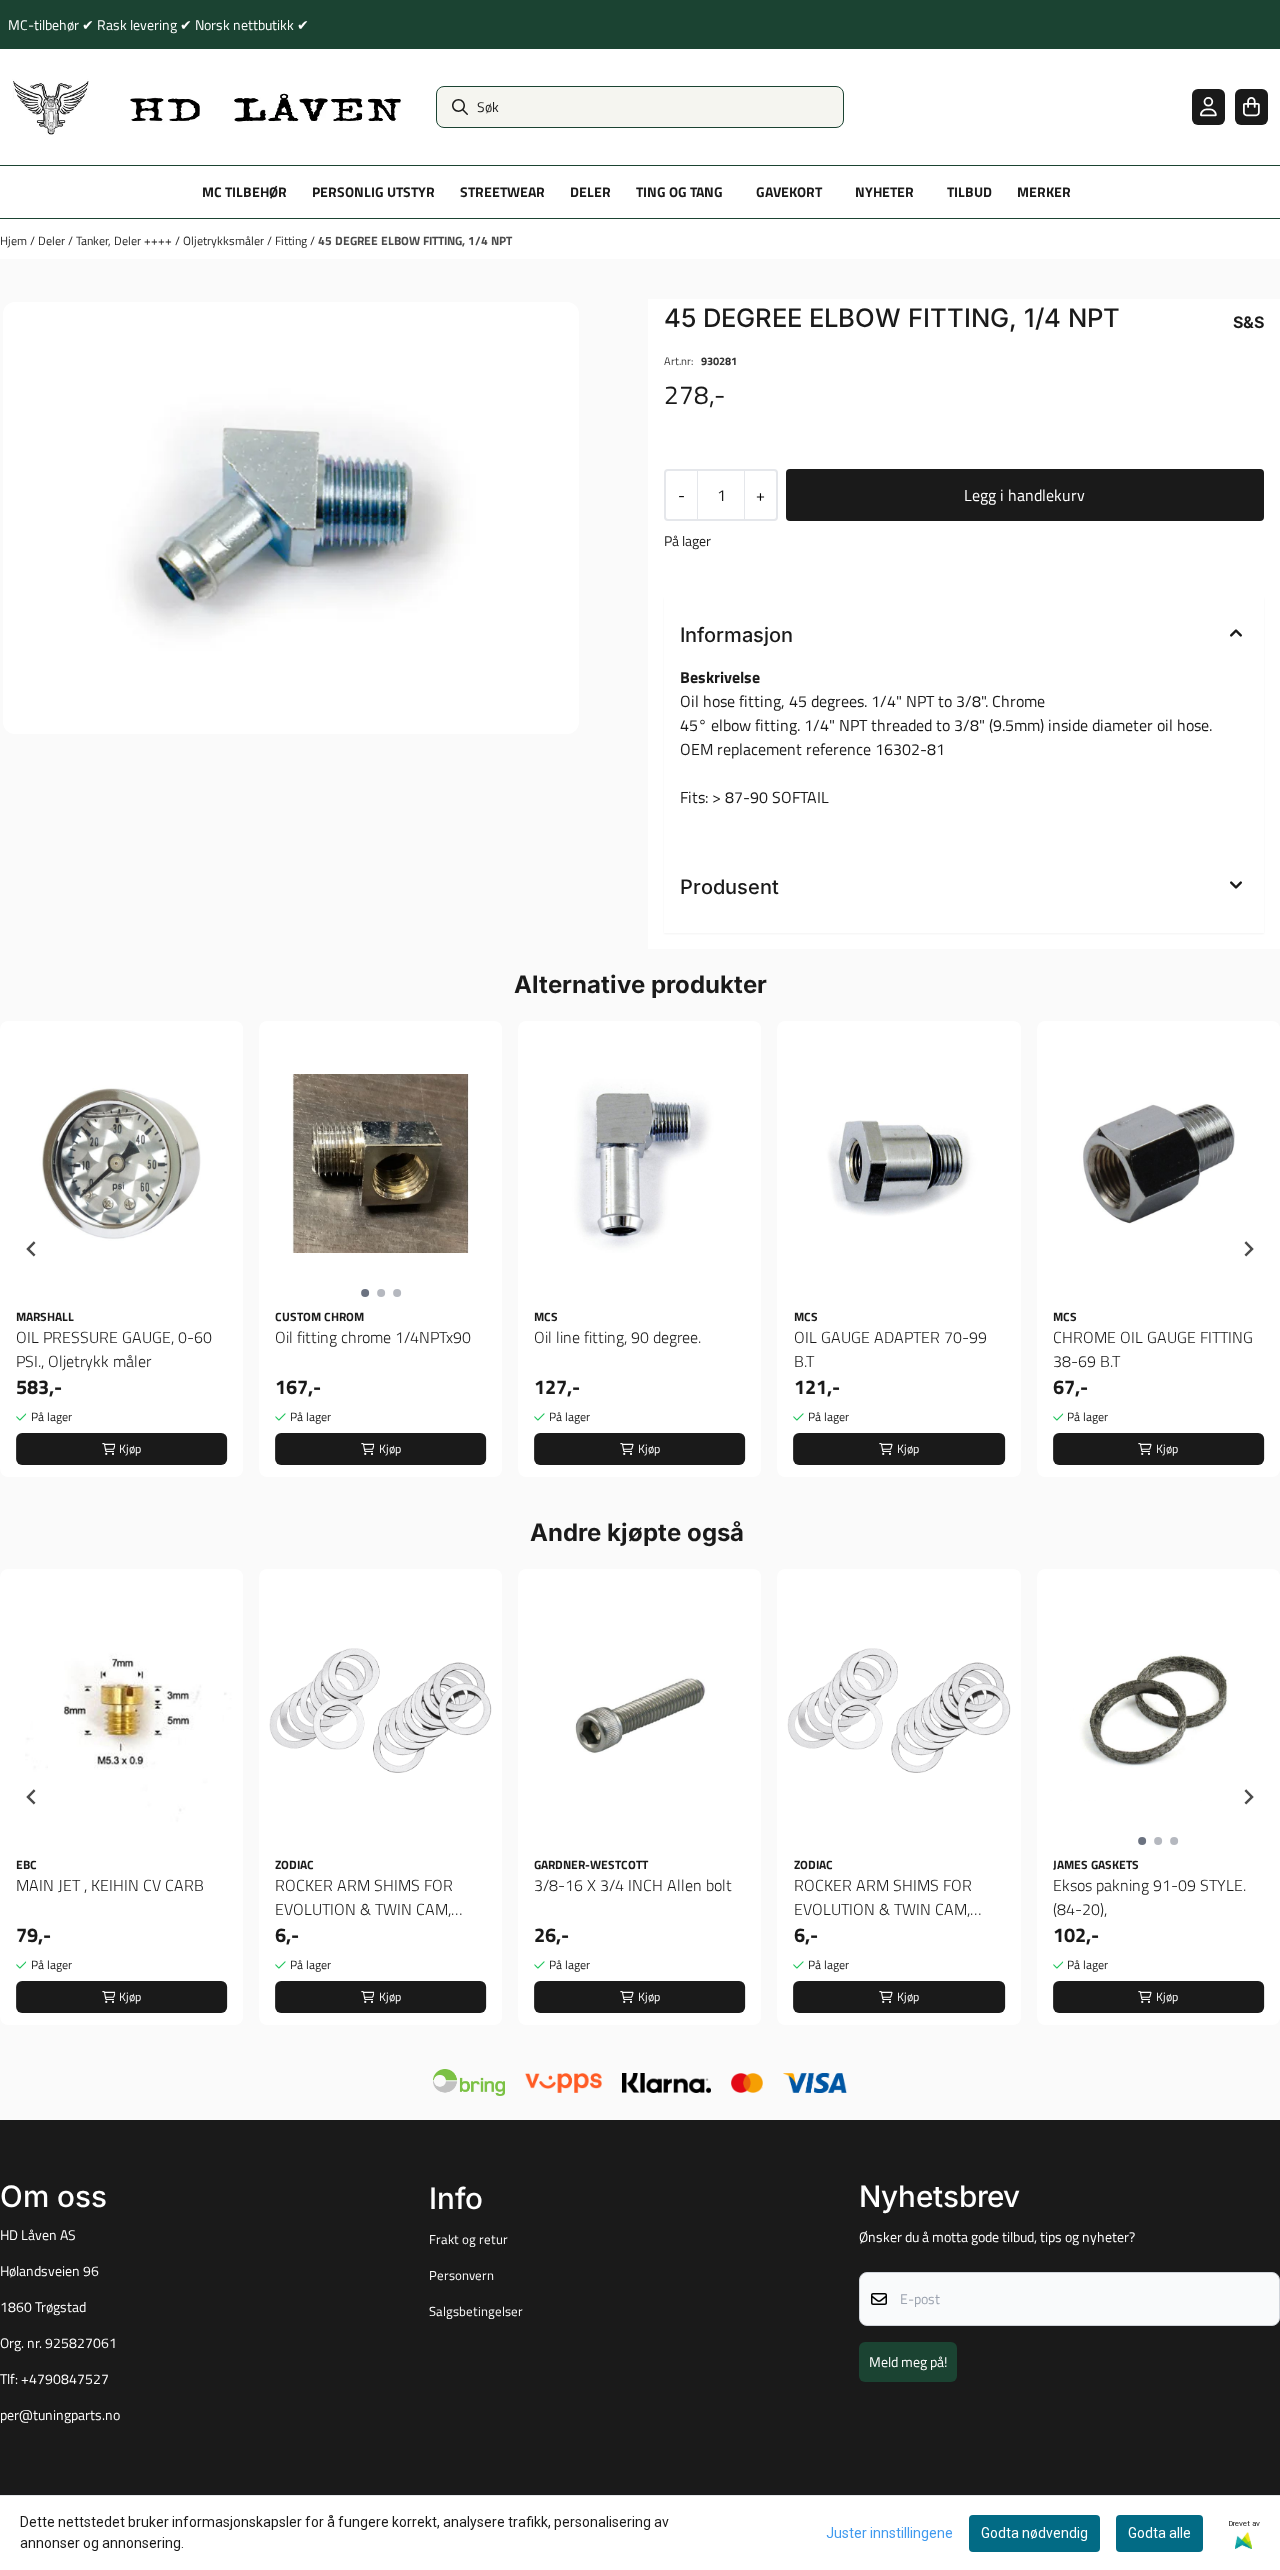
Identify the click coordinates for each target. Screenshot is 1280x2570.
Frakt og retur (468, 2239)
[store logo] (208, 107)
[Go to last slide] (32, 1249)
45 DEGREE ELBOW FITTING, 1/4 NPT (415, 240)
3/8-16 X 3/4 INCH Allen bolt (633, 1885)
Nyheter (884, 192)
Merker (1044, 192)
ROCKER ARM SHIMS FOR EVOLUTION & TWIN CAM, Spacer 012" (883, 1897)
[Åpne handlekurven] (1251, 106)
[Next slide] (1248, 1249)
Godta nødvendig (1034, 2533)
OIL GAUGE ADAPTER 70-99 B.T (890, 1349)
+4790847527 (65, 2379)
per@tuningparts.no (60, 2415)
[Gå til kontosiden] (1208, 106)
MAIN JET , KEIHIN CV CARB (110, 1885)
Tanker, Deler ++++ (125, 240)
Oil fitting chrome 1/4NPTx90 (373, 1337)
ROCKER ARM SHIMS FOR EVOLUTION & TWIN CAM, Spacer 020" (364, 1897)
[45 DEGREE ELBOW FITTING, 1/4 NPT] (291, 518)
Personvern (461, 2275)
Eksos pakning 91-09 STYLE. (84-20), (1149, 1897)
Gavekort (789, 192)
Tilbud (969, 192)
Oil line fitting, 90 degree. (617, 1337)
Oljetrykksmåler (225, 240)
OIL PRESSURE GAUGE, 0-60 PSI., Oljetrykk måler (114, 1349)
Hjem (15, 240)
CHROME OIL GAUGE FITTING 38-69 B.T (1153, 1349)
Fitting (292, 240)
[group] (121, 1249)
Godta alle (1159, 2533)
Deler (53, 240)
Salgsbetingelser (476, 2311)
